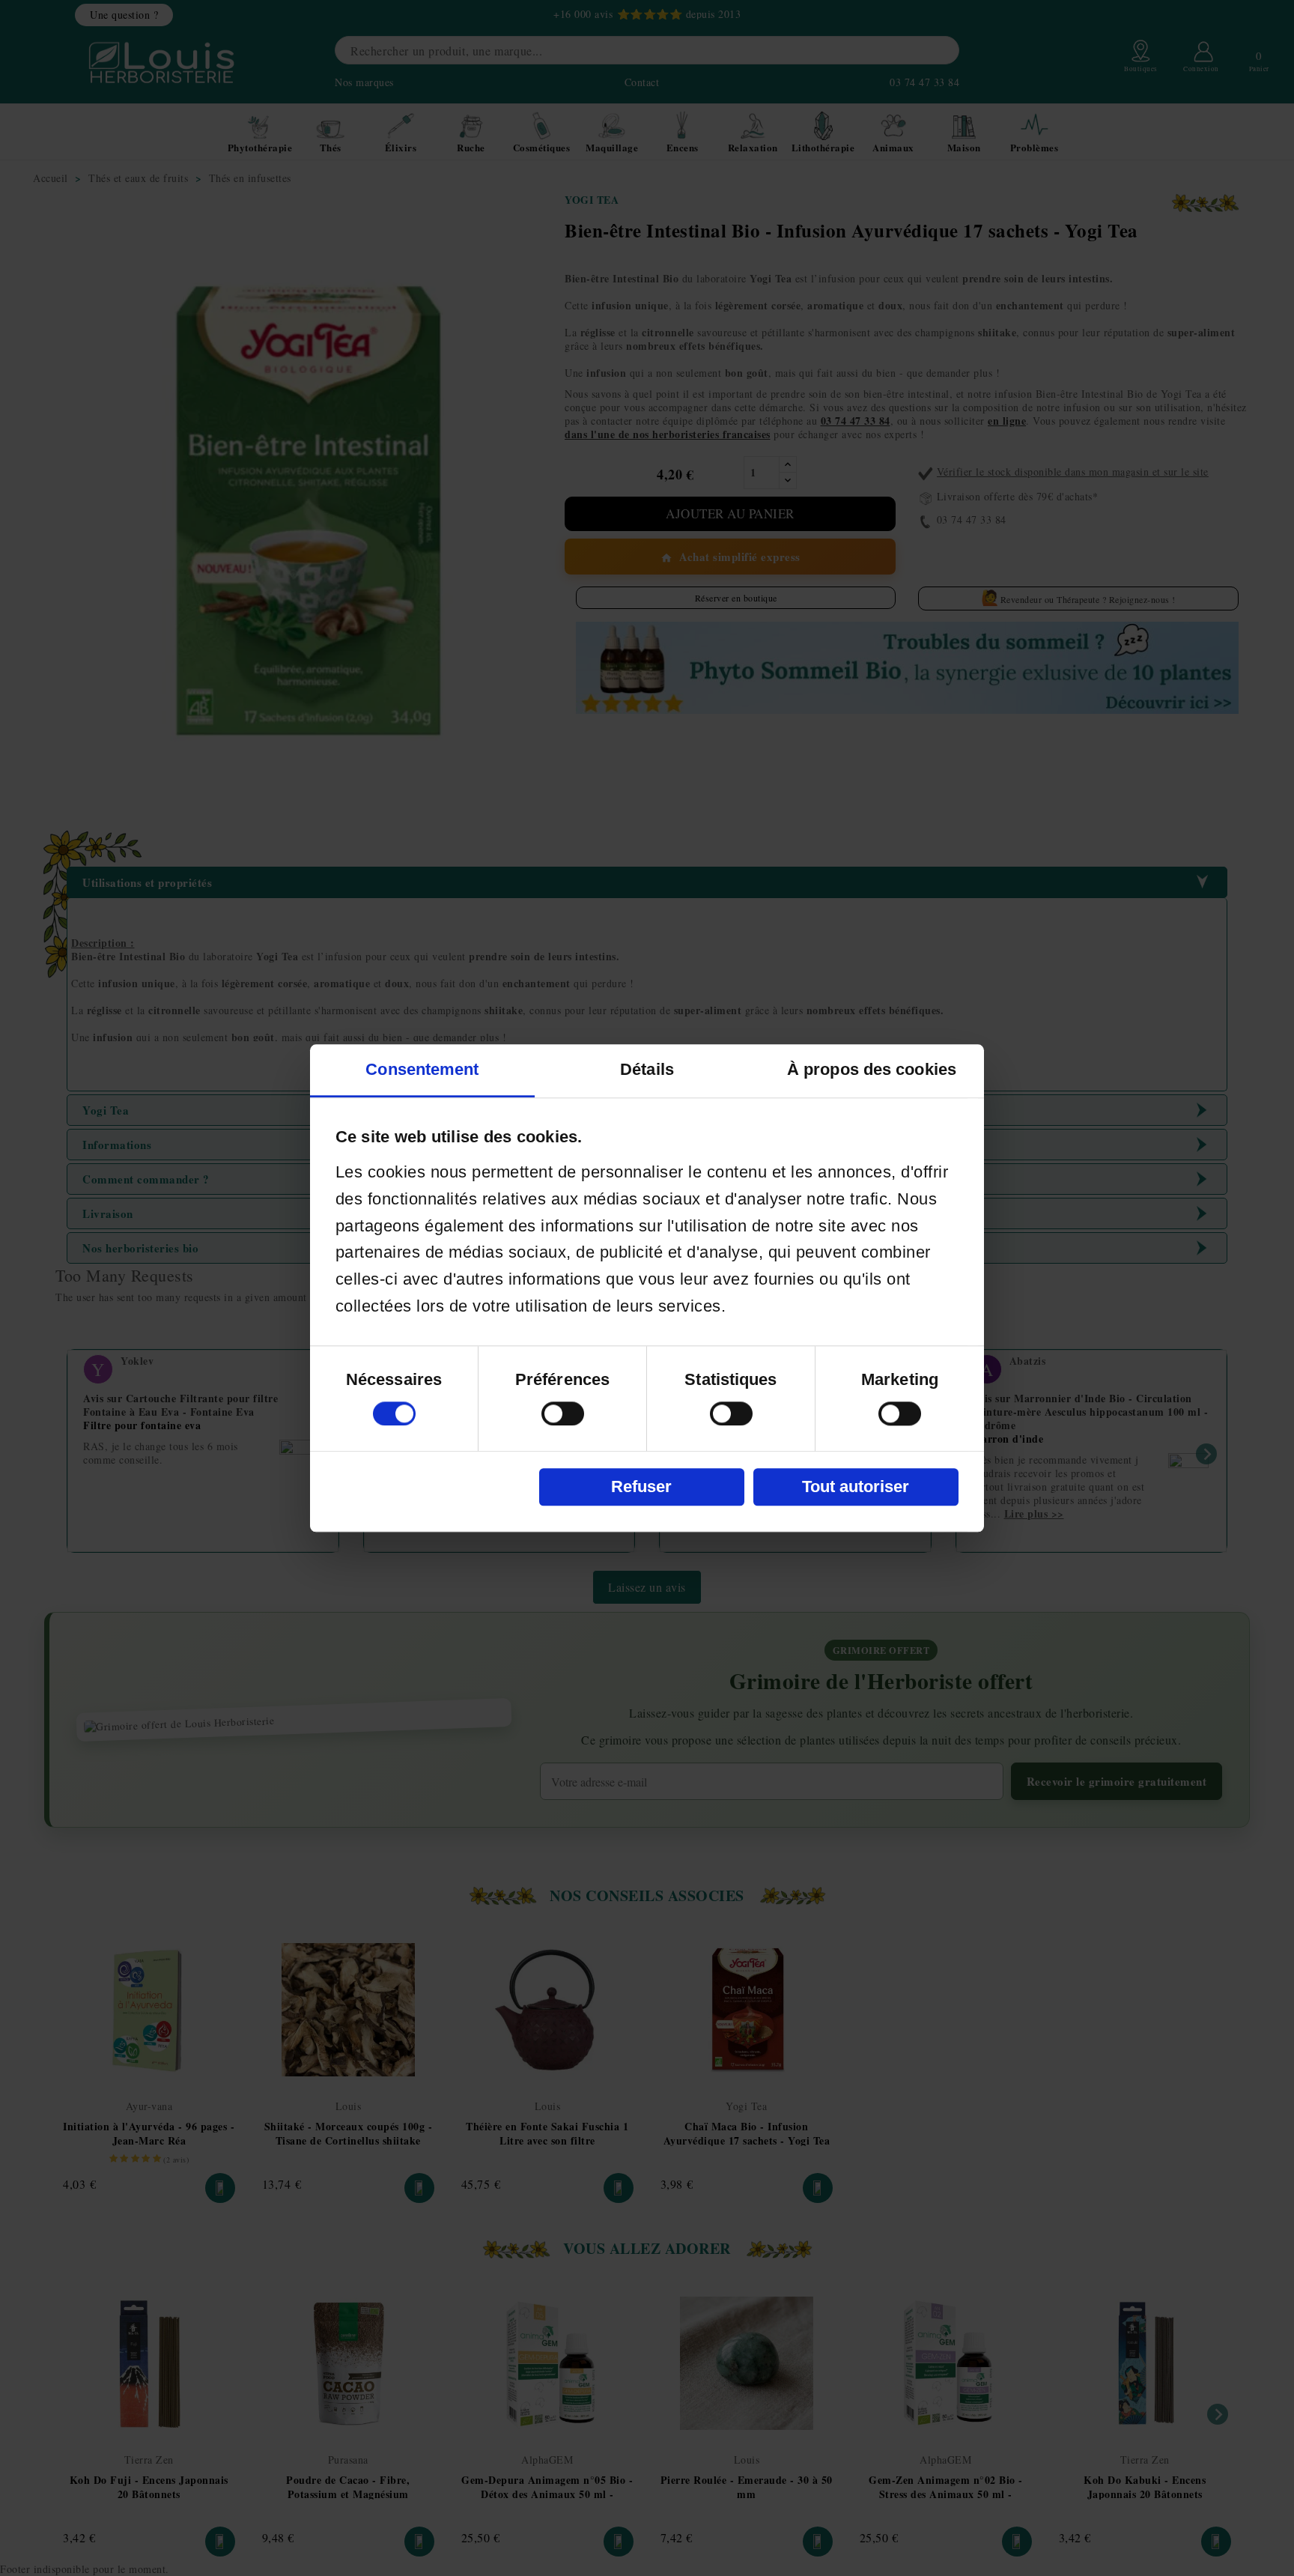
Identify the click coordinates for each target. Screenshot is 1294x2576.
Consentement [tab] (422, 1069)
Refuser (641, 1486)
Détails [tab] (647, 1069)
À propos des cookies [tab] (872, 1069)
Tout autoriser (856, 1486)
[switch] (563, 1413)
